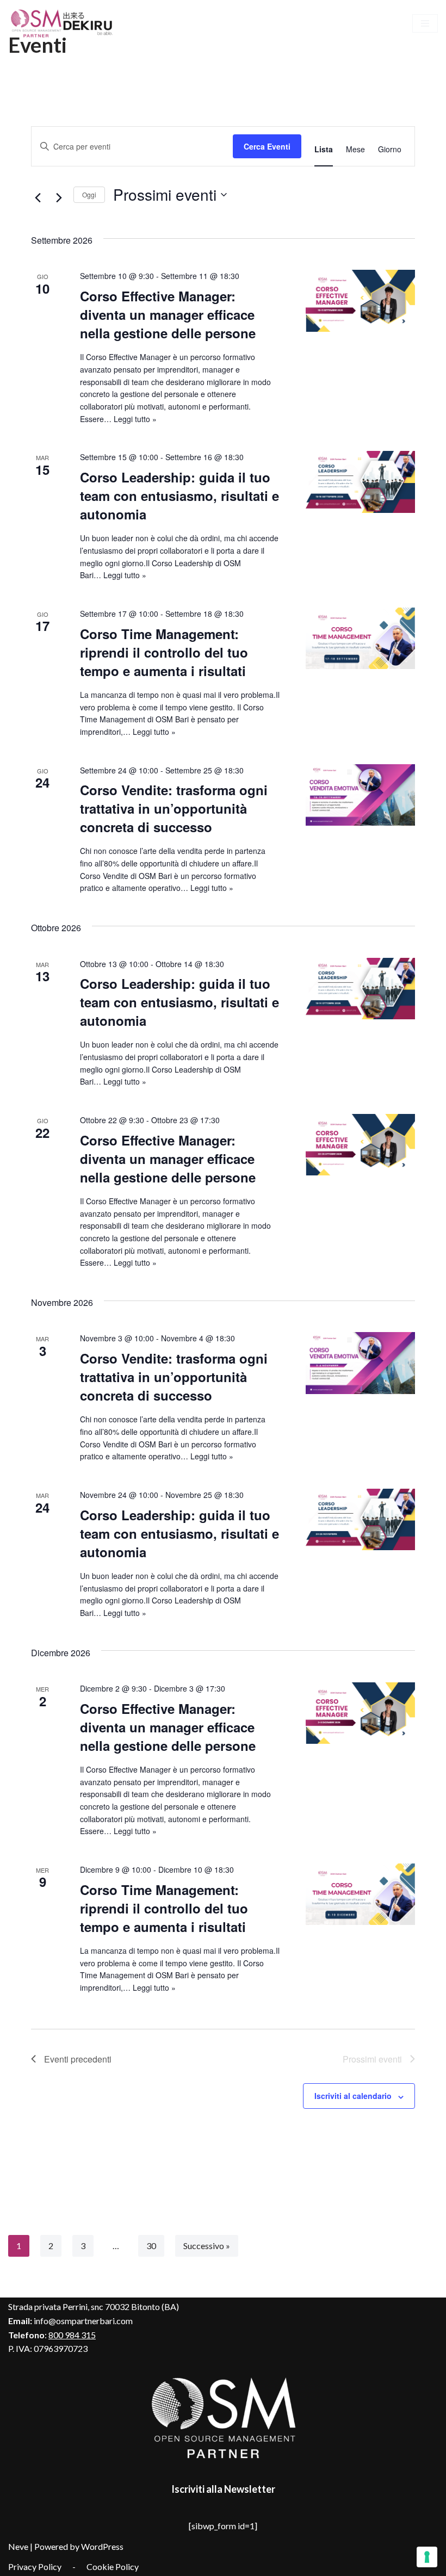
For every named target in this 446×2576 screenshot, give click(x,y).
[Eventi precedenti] (38, 197)
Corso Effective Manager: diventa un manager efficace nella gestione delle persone (168, 314)
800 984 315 (72, 2335)
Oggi (89, 194)
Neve (18, 2546)
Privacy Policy (35, 2566)
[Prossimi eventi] (59, 197)
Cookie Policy (113, 2566)
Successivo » (207, 2246)
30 (151, 2246)
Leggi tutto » (135, 419)
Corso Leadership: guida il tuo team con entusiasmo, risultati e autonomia (179, 496)
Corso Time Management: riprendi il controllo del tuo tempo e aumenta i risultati (164, 652)
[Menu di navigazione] (425, 23)
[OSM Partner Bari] (63, 23)
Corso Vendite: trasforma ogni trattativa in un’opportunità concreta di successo (174, 808)
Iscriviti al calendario (353, 2096)
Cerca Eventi (267, 146)
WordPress (102, 2546)
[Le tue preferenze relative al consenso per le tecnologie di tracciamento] (427, 2557)
